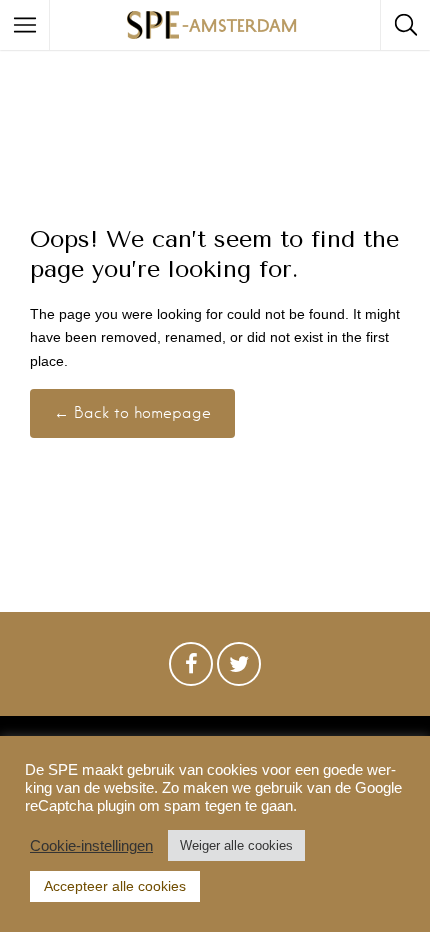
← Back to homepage (132, 413)
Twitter (239, 669)
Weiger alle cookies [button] (236, 845)
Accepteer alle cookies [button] (115, 886)
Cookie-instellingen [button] (91, 846)
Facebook (191, 669)
